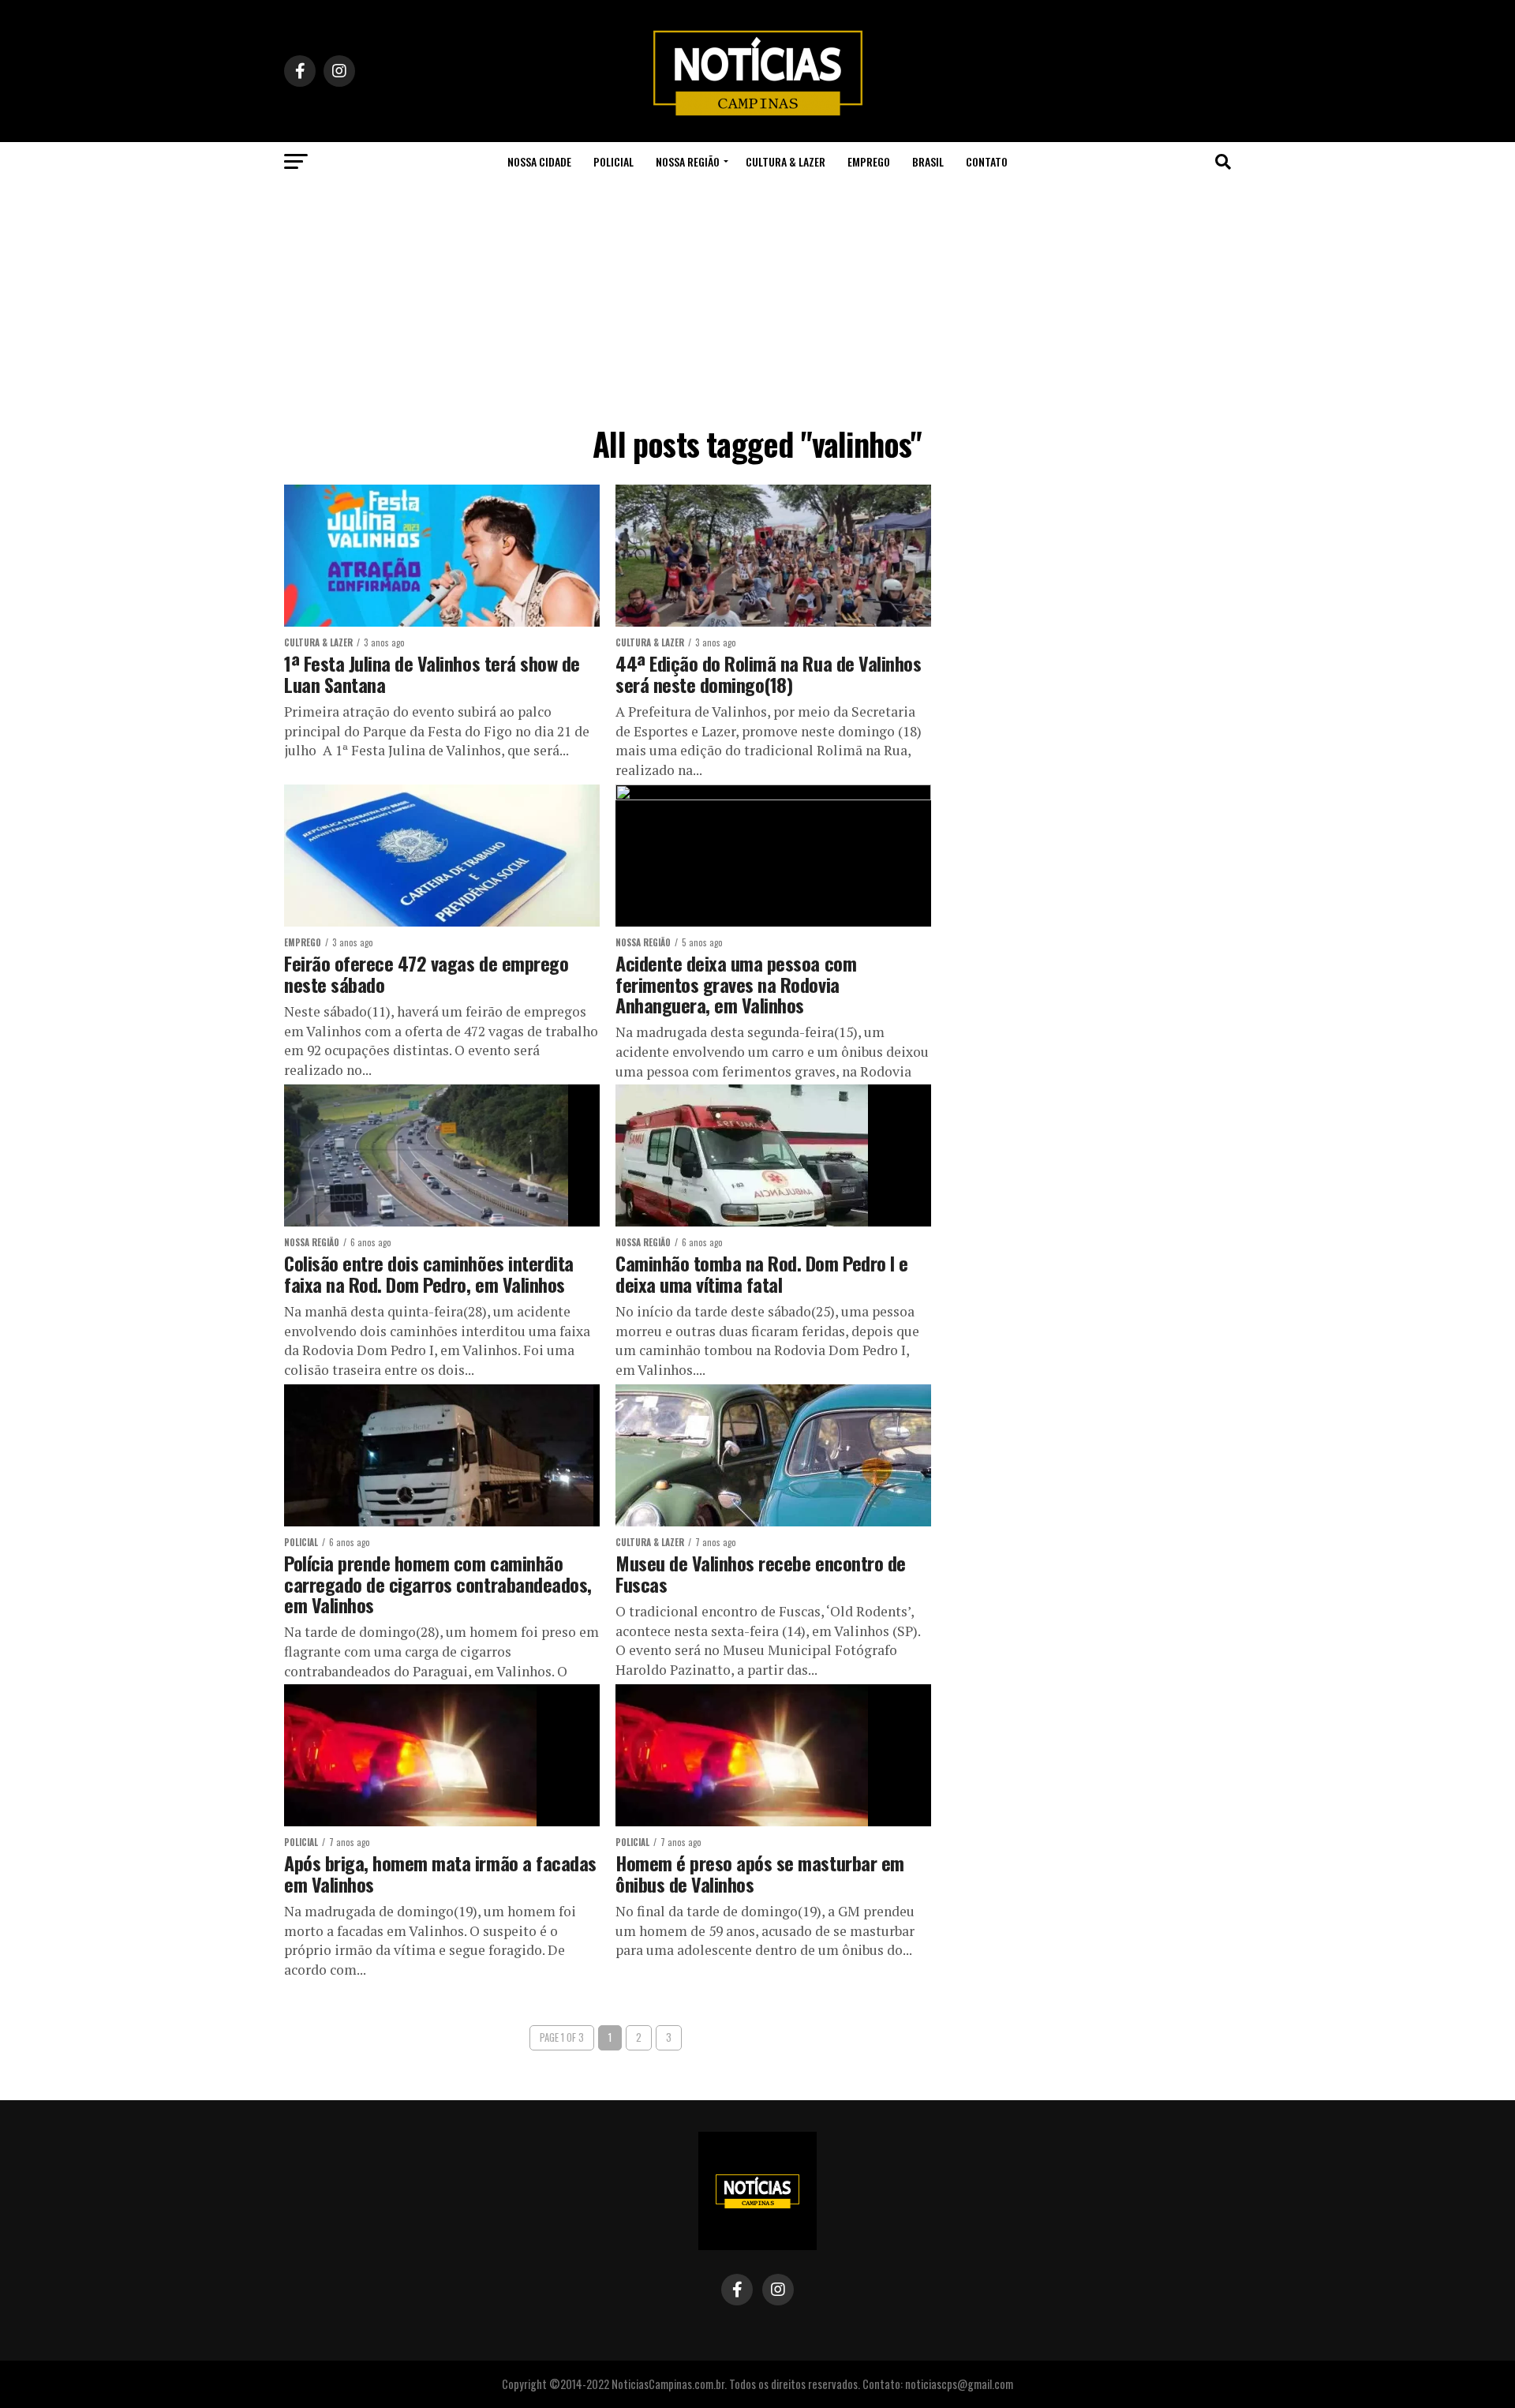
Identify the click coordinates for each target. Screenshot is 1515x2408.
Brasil (928, 161)
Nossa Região (688, 161)
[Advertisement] (757, 300)
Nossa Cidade (539, 161)
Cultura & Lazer (786, 161)
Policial (613, 161)
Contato (987, 161)
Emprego (869, 161)
